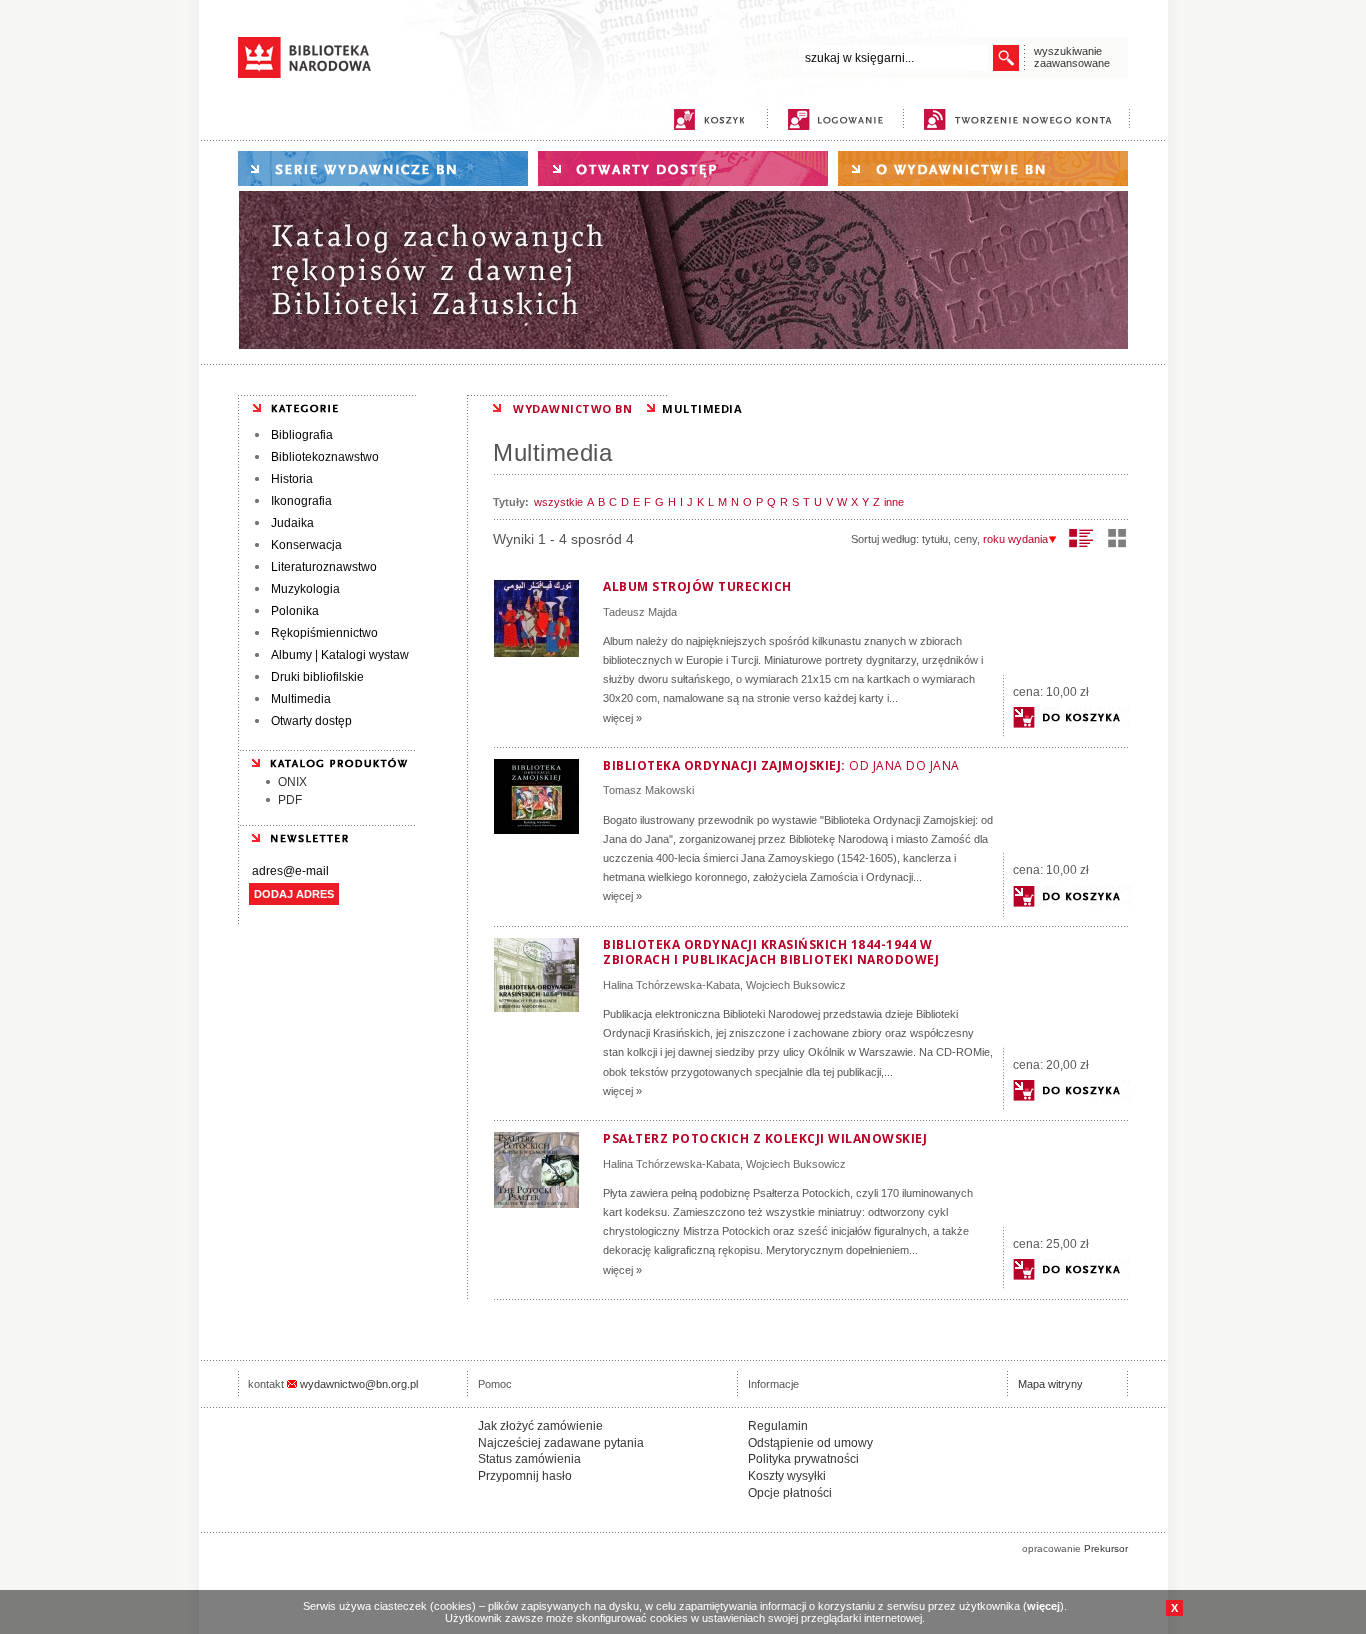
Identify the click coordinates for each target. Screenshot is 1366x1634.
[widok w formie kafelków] (1117, 538)
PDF (290, 800)
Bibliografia (302, 435)
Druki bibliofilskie (317, 677)
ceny (965, 539)
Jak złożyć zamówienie (540, 1426)
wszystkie (558, 502)
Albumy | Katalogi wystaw (340, 655)
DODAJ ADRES (294, 894)
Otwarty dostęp (311, 721)
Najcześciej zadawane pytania (561, 1443)
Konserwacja (306, 545)
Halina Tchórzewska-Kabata (671, 985)
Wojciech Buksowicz (796, 985)
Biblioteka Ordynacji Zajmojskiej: (781, 765)
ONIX (292, 782)
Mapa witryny (1050, 1384)
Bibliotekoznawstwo (325, 457)
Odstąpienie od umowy (810, 1443)
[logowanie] (840, 119)
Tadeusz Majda (640, 612)
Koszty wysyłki (787, 1476)
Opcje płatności (790, 1493)
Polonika (295, 611)
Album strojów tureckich (697, 586)
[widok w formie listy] (1081, 538)
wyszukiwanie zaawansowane (1072, 57)
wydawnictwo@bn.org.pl (359, 1384)
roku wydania (1015, 539)
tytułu (935, 539)
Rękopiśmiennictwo (324, 633)
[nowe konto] (1021, 119)
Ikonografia (301, 501)
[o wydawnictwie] (983, 168)
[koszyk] (709, 119)
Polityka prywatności (803, 1459)
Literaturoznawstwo (324, 567)
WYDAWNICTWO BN (572, 408)
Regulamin (778, 1426)
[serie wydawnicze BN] (383, 168)
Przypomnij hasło (525, 1476)
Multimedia (301, 699)
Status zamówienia (529, 1459)
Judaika (292, 523)
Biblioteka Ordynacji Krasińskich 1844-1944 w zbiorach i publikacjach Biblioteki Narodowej (771, 952)
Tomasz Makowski (648, 790)
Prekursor (1106, 1548)
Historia (292, 479)
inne (894, 502)
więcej (1043, 1606)
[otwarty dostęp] (683, 168)
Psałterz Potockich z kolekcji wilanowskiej (765, 1138)
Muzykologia (305, 589)
